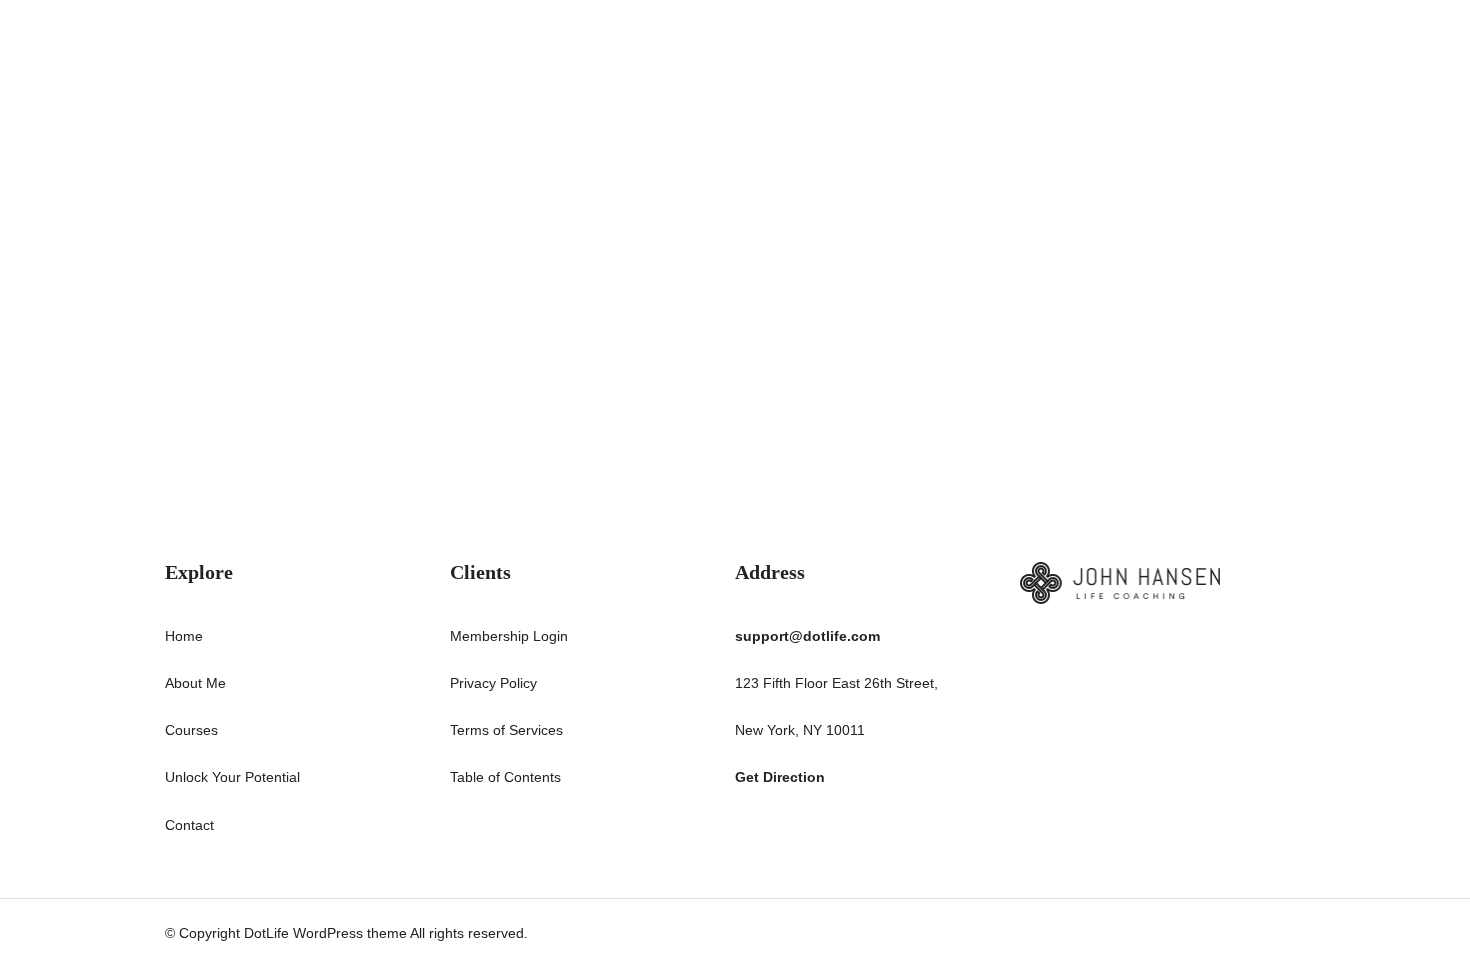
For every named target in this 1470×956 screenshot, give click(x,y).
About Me (195, 683)
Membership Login (509, 636)
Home (184, 636)
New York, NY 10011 (800, 730)
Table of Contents (505, 777)
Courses (191, 730)
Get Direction (780, 777)
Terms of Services (506, 730)
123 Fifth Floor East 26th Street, (836, 683)
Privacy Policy (493, 683)
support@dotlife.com (807, 636)
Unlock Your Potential (232, 777)
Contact (189, 825)
